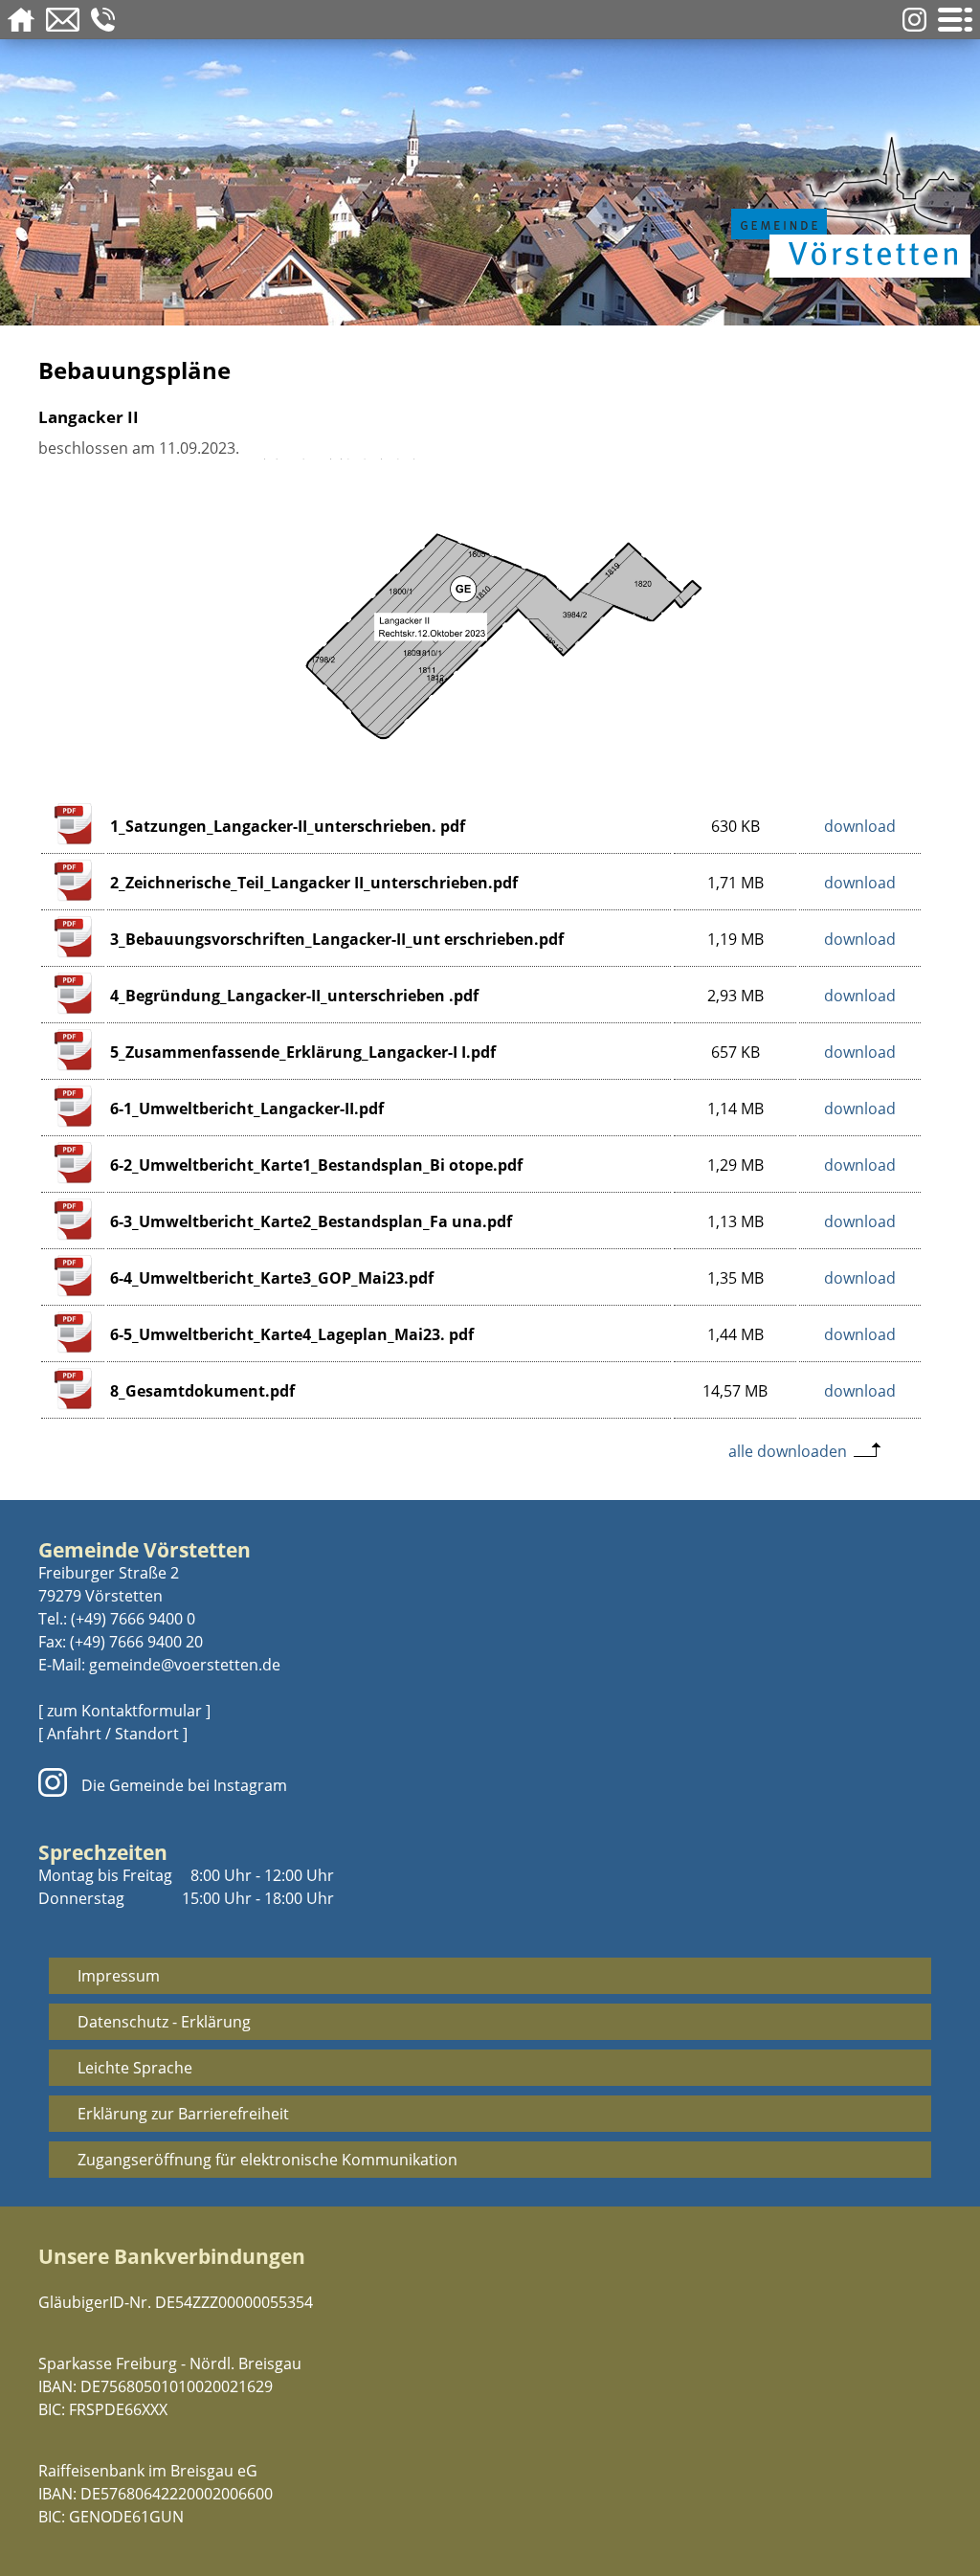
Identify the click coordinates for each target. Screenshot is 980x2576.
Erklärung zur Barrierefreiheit (183, 2114)
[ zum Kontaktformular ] (124, 1711)
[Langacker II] (490, 768)
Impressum (119, 1976)
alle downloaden (788, 1451)
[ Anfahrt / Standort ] (113, 1734)
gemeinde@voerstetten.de (185, 1665)
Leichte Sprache (135, 2068)
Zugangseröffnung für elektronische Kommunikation (267, 2160)
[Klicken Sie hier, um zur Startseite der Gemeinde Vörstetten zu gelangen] (846, 203)
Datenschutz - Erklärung (164, 2022)
